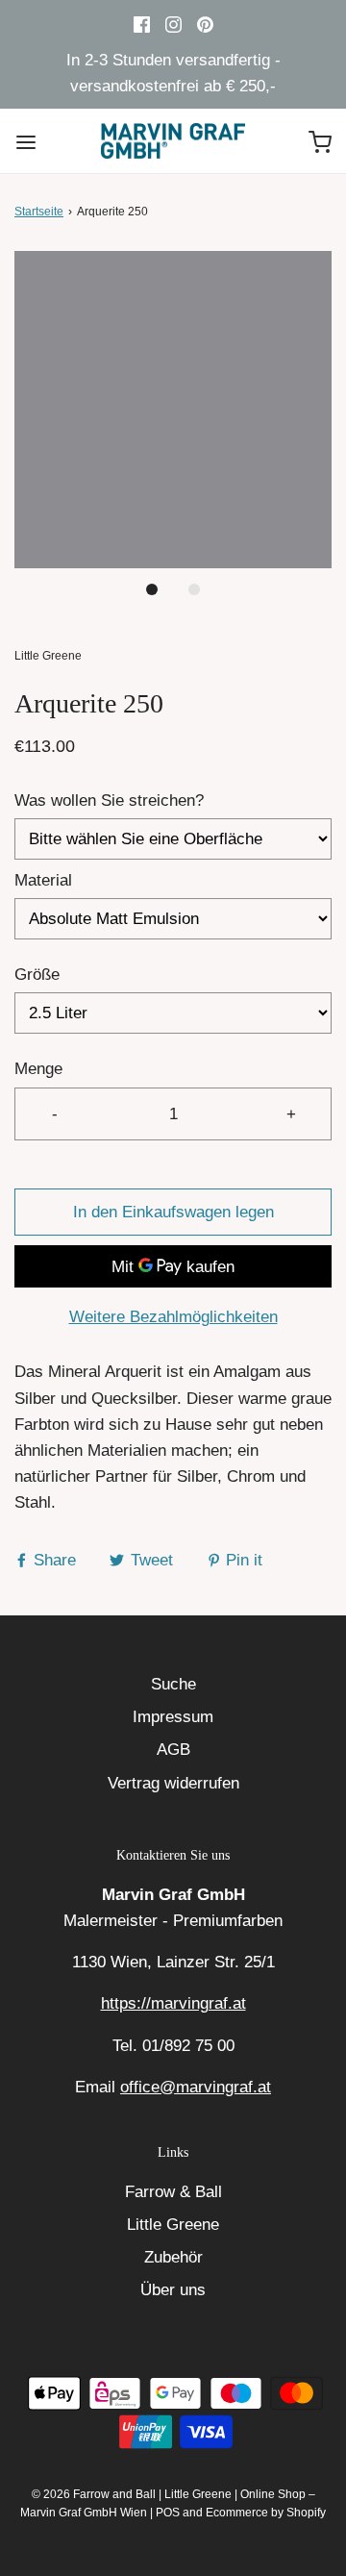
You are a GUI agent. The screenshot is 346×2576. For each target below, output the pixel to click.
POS (168, 2513)
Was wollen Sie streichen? (109, 800)
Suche (173, 1684)
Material (43, 880)
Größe (37, 975)
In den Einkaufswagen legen (173, 1212)
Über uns (173, 2290)
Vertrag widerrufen (173, 1783)
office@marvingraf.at (196, 2087)
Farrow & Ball (173, 2192)
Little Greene (173, 2225)
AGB (173, 1750)
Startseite (39, 212)
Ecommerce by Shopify (266, 2513)
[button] (173, 410)
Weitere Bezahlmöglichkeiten (173, 1317)
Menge (38, 1069)
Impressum (173, 1717)
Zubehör (173, 2257)
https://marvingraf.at (173, 2003)
